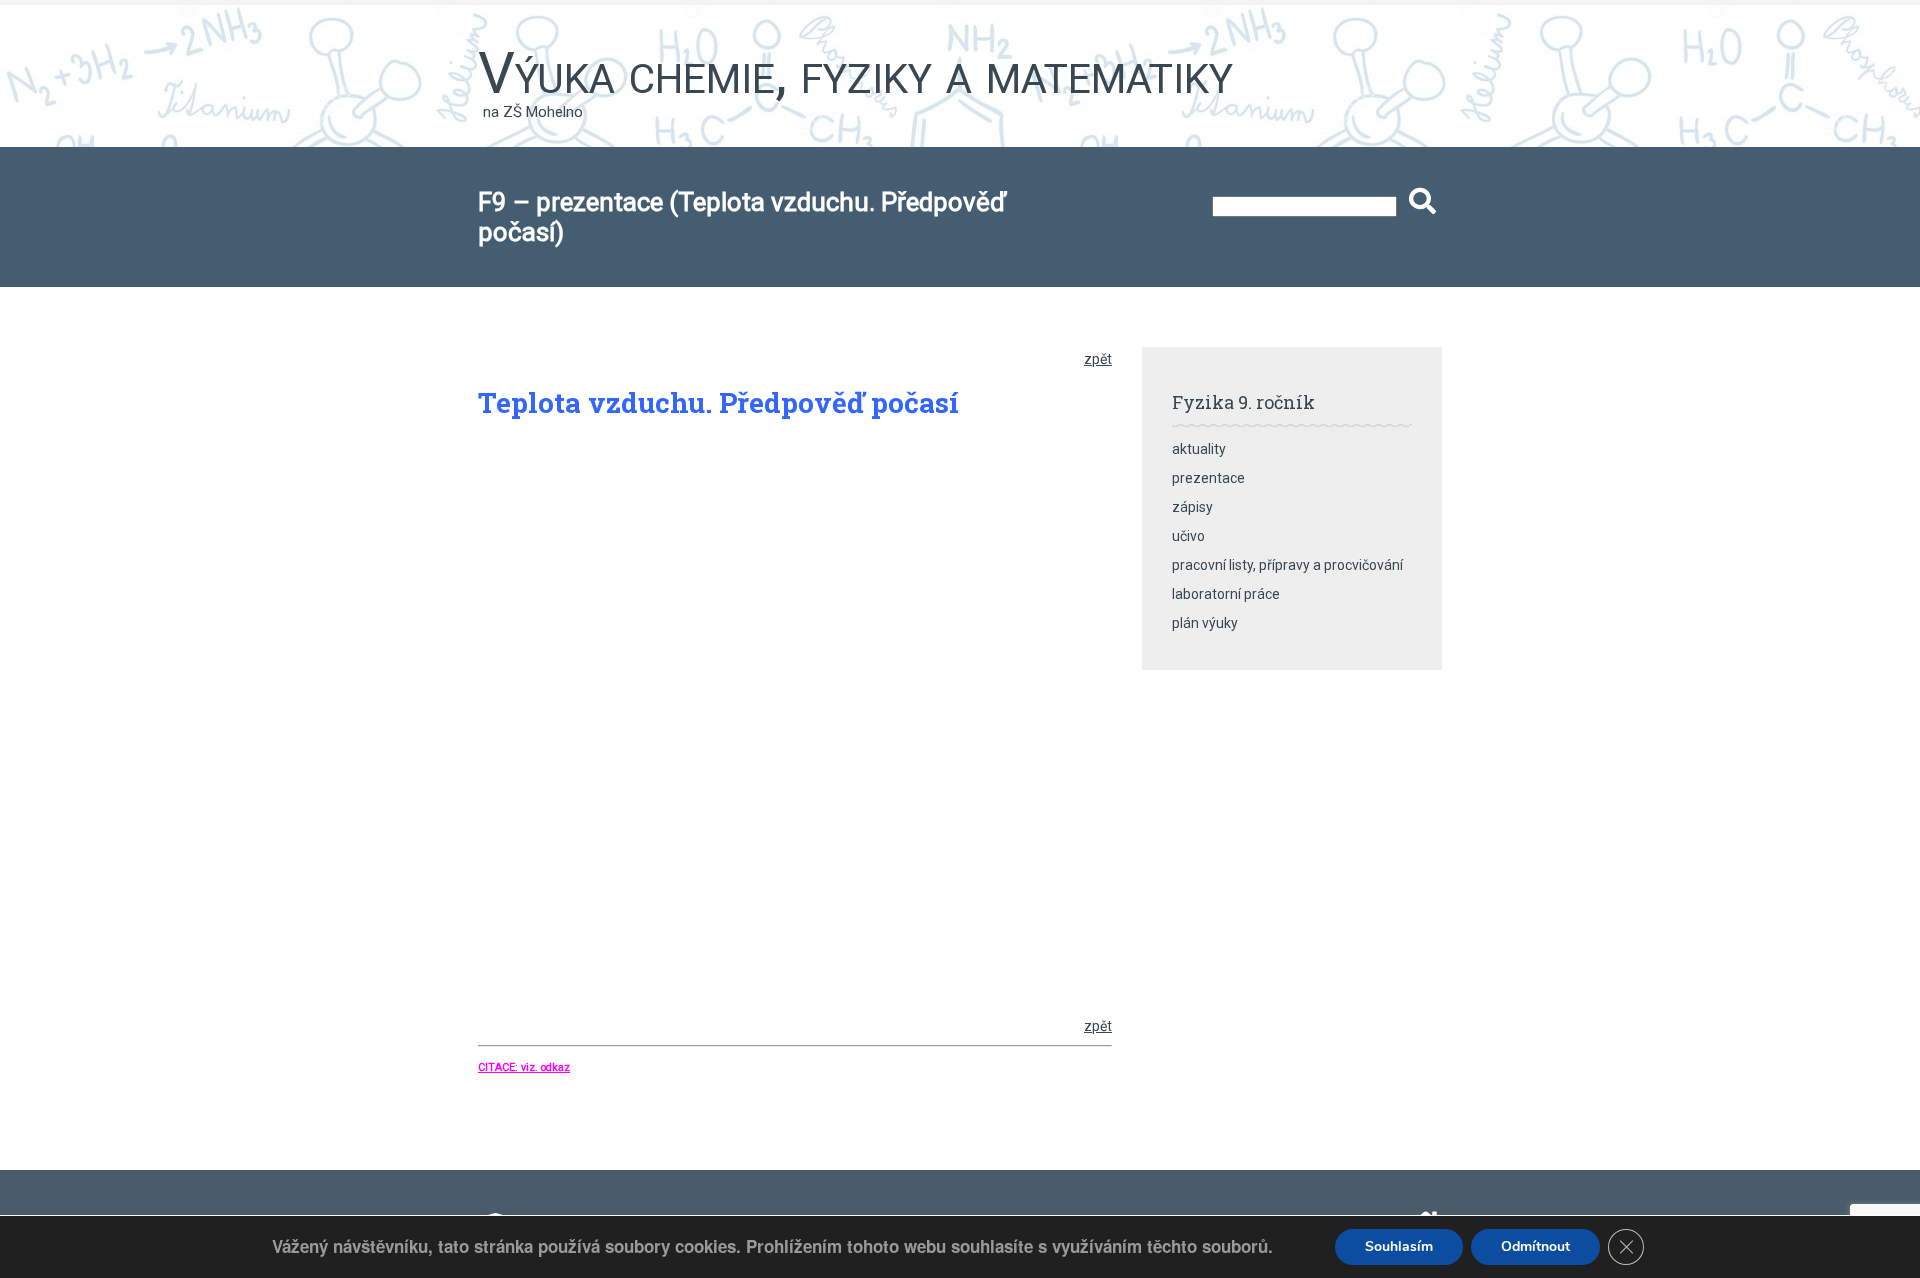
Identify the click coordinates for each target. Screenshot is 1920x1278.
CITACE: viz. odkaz (524, 1067)
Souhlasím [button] (1399, 1246)
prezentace (1208, 478)
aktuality (1199, 449)
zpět (1098, 359)
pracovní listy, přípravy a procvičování (1287, 565)
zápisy (1192, 507)
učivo (1188, 536)
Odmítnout (1535, 1246)
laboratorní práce (1226, 594)
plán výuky (1205, 623)
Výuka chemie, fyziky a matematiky (855, 73)
